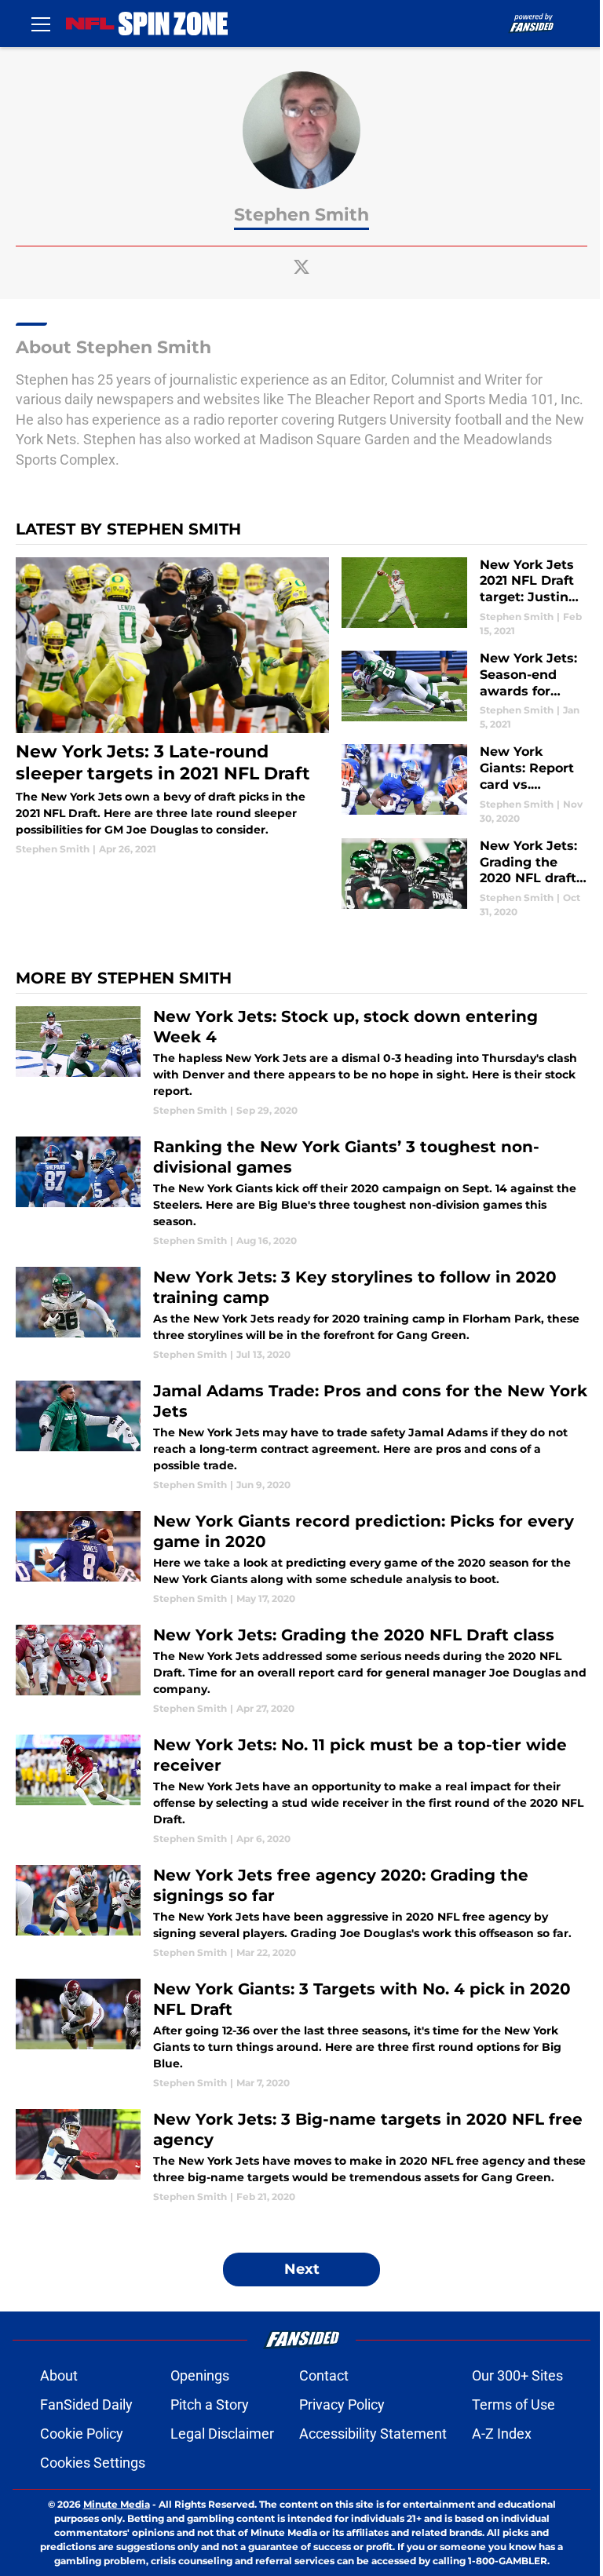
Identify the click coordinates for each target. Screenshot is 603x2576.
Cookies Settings (93, 2463)
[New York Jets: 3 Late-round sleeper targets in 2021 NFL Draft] (172, 707)
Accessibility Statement (373, 2434)
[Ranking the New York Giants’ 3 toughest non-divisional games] (301, 1192)
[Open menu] (41, 24)
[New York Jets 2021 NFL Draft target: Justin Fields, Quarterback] (464, 598)
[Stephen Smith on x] (301, 267)
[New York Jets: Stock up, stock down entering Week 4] (301, 1062)
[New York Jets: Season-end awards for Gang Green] (464, 691)
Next (302, 2269)
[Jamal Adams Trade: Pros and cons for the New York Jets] (301, 1436)
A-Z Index (502, 2434)
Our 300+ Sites (517, 2375)
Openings (200, 2375)
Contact (324, 2375)
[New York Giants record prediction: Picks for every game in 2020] (301, 1558)
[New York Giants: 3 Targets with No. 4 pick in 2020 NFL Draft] (301, 2034)
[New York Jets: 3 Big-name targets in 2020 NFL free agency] (301, 2156)
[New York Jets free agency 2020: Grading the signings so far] (301, 1912)
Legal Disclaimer (222, 2434)
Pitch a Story (210, 2405)
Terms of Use (513, 2405)
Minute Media (117, 2504)
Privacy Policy (342, 2405)
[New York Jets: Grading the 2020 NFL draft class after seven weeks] (464, 879)
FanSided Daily (86, 2405)
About (59, 2375)
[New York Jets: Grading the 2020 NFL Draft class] (301, 1670)
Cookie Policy (82, 2434)
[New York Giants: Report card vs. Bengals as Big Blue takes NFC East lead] (464, 784)
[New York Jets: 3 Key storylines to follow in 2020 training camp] (301, 1314)
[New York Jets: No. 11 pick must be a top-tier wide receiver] (301, 1790)
